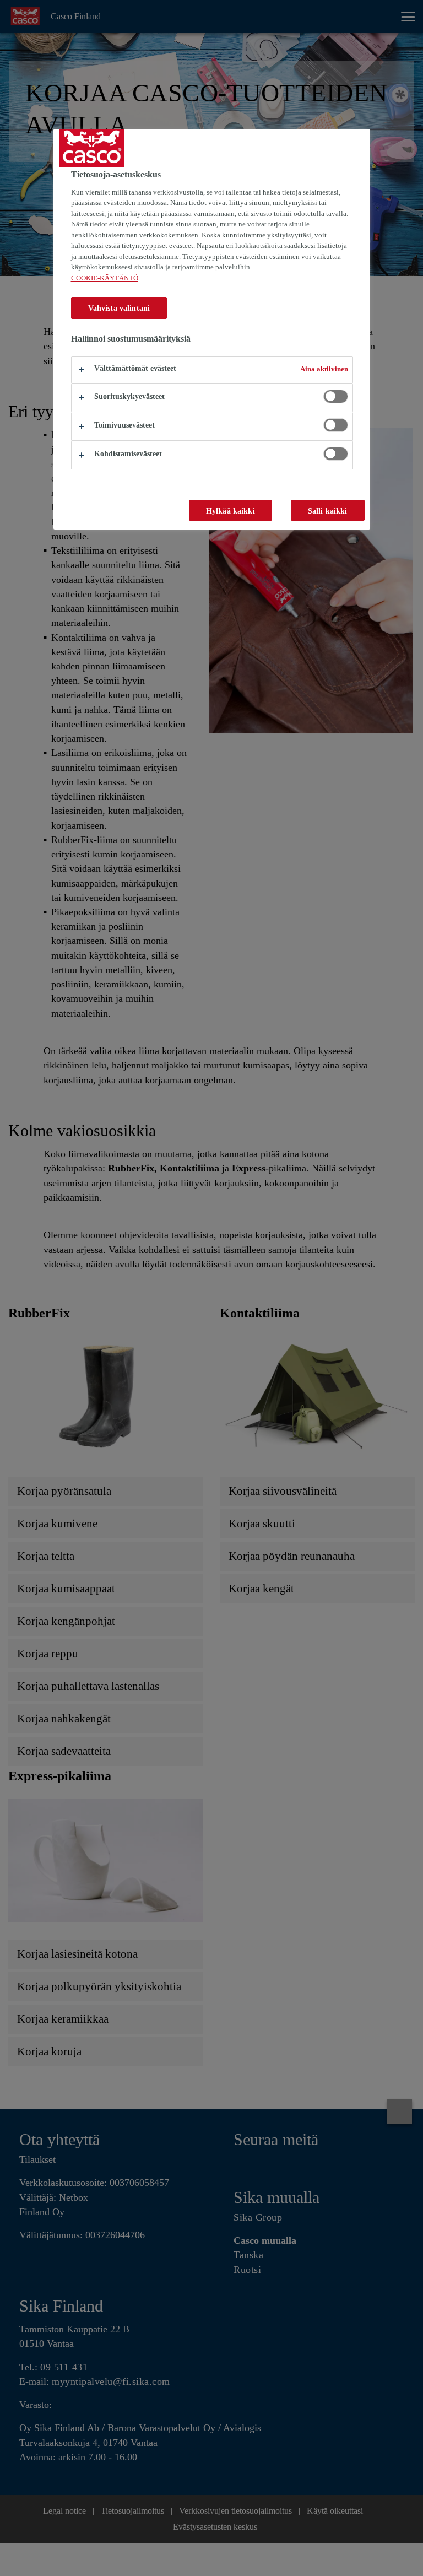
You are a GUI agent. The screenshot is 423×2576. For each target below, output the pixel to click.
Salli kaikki (328, 511)
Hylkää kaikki (231, 511)
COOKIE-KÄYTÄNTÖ (105, 278)
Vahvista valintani (119, 308)
